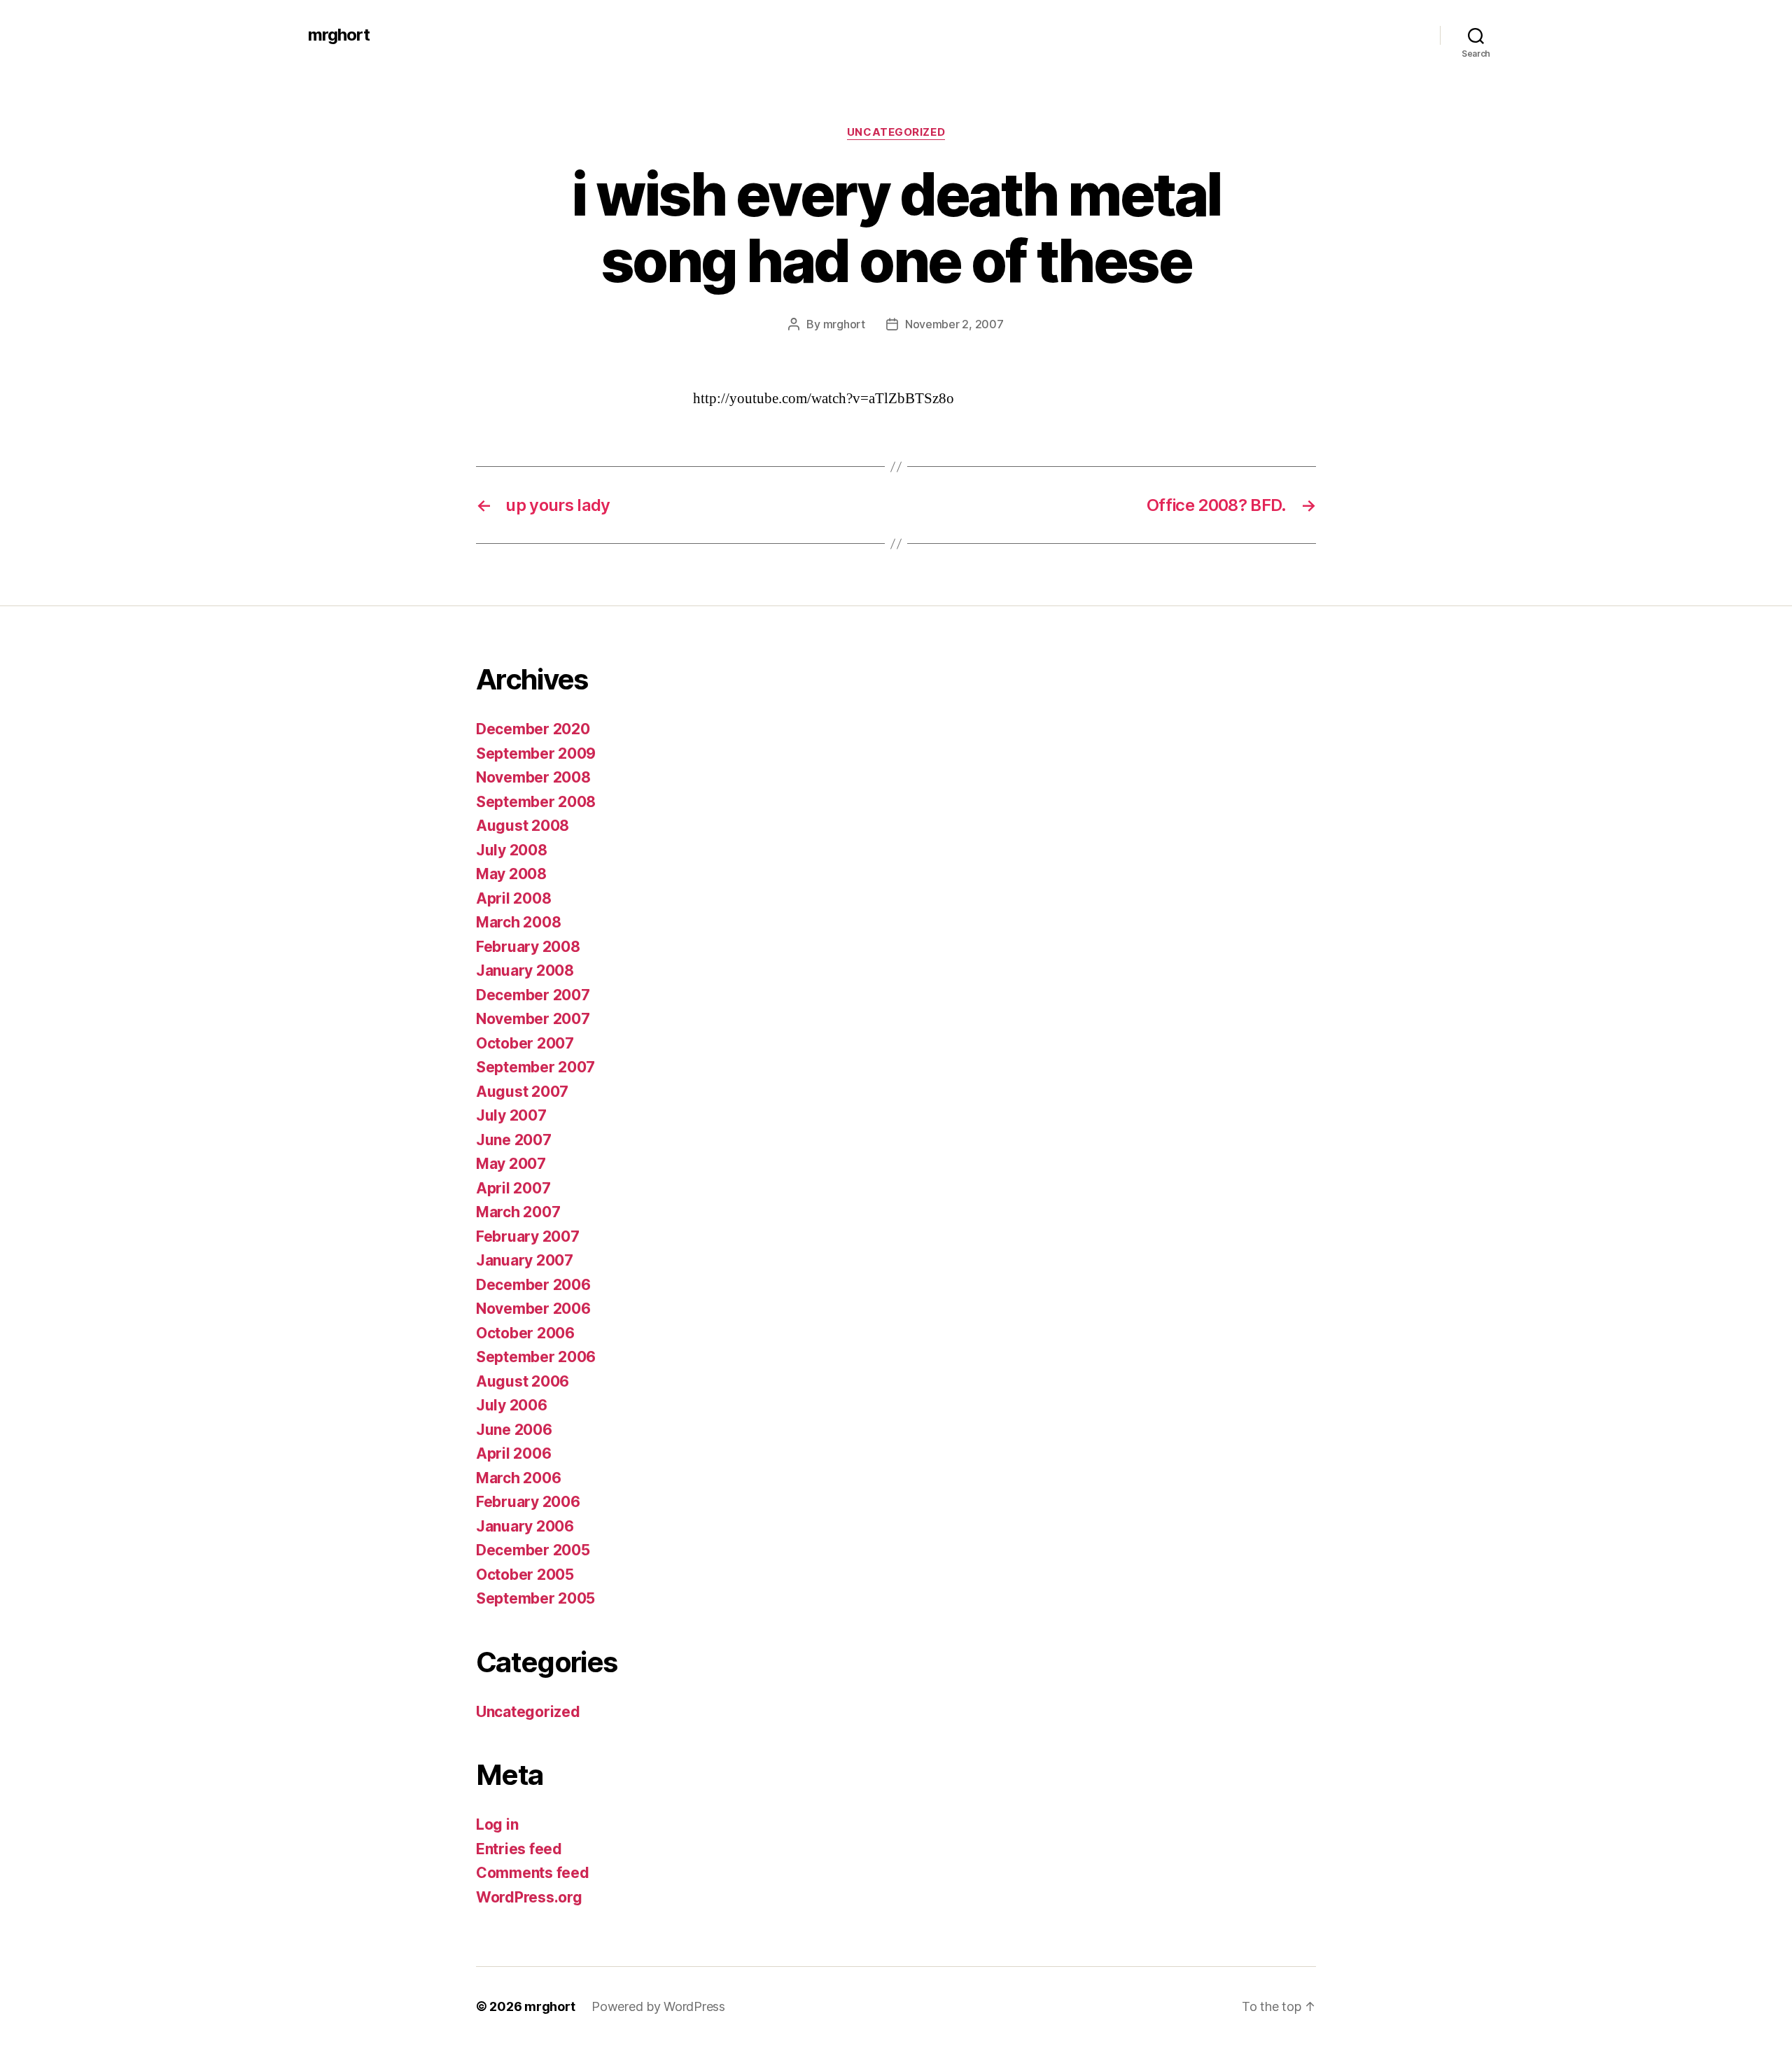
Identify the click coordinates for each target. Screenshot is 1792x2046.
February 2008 (528, 947)
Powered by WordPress (658, 2006)
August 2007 (522, 1092)
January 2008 (525, 971)
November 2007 (533, 1019)
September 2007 (535, 1067)
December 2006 (533, 1285)
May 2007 (511, 1164)
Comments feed (533, 1873)
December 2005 (533, 1550)
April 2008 (513, 898)
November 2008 (533, 777)
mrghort (339, 35)
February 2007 (528, 1236)
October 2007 (525, 1043)
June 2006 (514, 1430)
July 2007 (511, 1115)
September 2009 (536, 754)
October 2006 (525, 1333)
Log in (497, 1824)
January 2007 (525, 1260)
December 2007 (533, 995)
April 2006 (513, 1453)
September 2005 (535, 1598)
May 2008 (511, 874)
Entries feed (519, 1849)
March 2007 (518, 1212)
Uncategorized (896, 132)
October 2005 (525, 1575)
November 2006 (533, 1309)
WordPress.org (529, 1897)
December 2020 (533, 729)
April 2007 (513, 1188)
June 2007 (514, 1140)
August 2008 (523, 826)
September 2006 (536, 1357)
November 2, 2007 (954, 324)
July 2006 (512, 1405)
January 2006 (525, 1526)
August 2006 (523, 1381)
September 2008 (536, 802)
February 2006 (528, 1502)
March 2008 (518, 922)
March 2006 (518, 1478)
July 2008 (512, 850)
